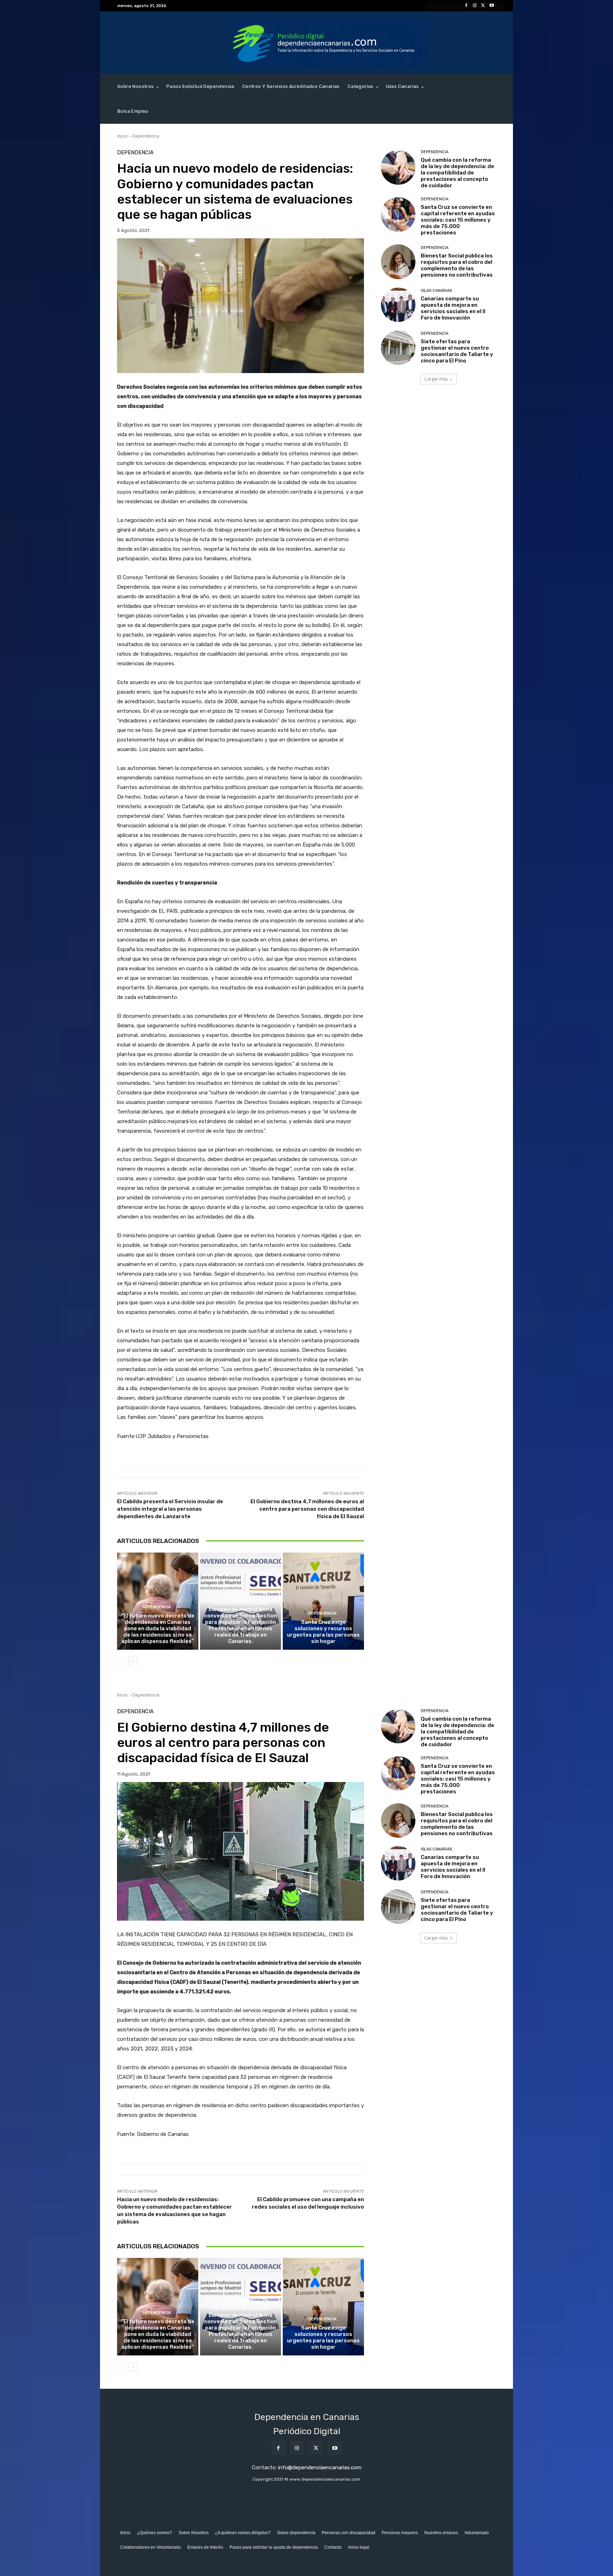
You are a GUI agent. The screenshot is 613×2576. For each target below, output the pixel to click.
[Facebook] (466, 6)
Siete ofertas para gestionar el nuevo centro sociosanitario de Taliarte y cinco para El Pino (457, 351)
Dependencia (146, 136)
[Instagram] (475, 6)
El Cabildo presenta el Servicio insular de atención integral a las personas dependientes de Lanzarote (170, 1509)
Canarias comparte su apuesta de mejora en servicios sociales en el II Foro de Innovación (453, 308)
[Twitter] (483, 6)
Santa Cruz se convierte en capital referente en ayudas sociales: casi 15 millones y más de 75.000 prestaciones (458, 220)
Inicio (122, 136)
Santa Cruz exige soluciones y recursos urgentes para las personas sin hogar (323, 1632)
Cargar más (436, 379)
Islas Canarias (436, 291)
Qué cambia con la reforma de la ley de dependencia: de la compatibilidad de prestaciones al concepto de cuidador (457, 173)
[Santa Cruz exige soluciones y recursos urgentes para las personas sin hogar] (323, 1601)
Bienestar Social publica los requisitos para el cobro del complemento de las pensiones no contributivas (457, 265)
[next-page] (133, 1661)
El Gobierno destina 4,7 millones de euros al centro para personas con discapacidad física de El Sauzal (307, 1509)
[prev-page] (122, 1661)
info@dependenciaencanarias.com (320, 2467)
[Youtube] (492, 6)
